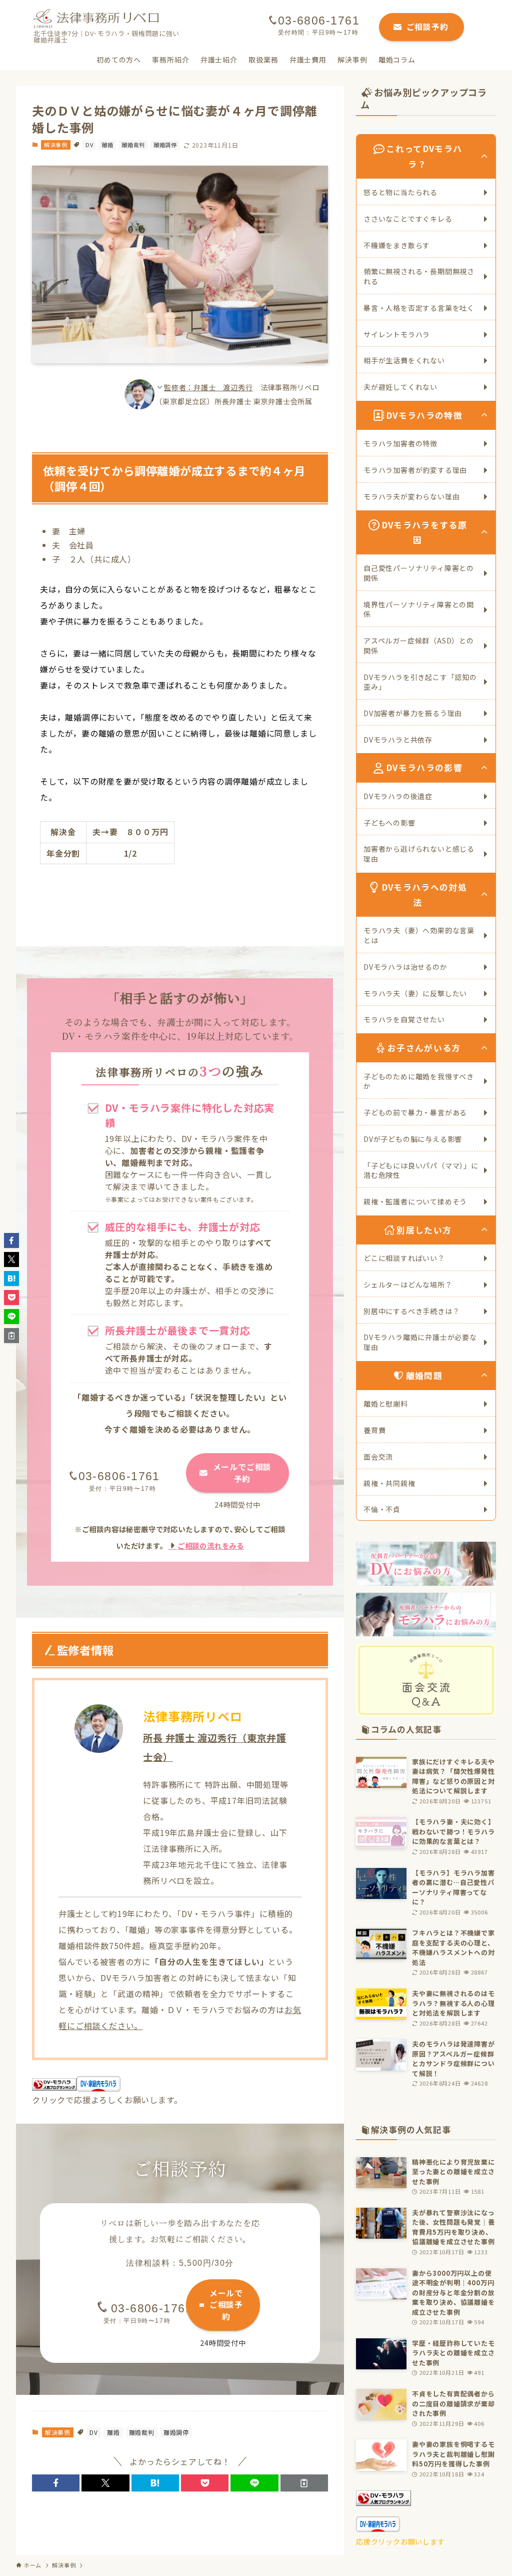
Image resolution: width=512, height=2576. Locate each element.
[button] (56, 2483)
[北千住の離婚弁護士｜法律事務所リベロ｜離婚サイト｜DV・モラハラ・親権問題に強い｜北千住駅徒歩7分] (96, 19)
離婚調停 (165, 145)
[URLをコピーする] (304, 2483)
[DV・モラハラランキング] (383, 2503)
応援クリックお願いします (400, 2541)
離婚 (107, 145)
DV (89, 145)
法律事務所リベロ (192, 1716)
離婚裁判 (133, 145)
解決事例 (56, 145)
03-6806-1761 (119, 1476)
